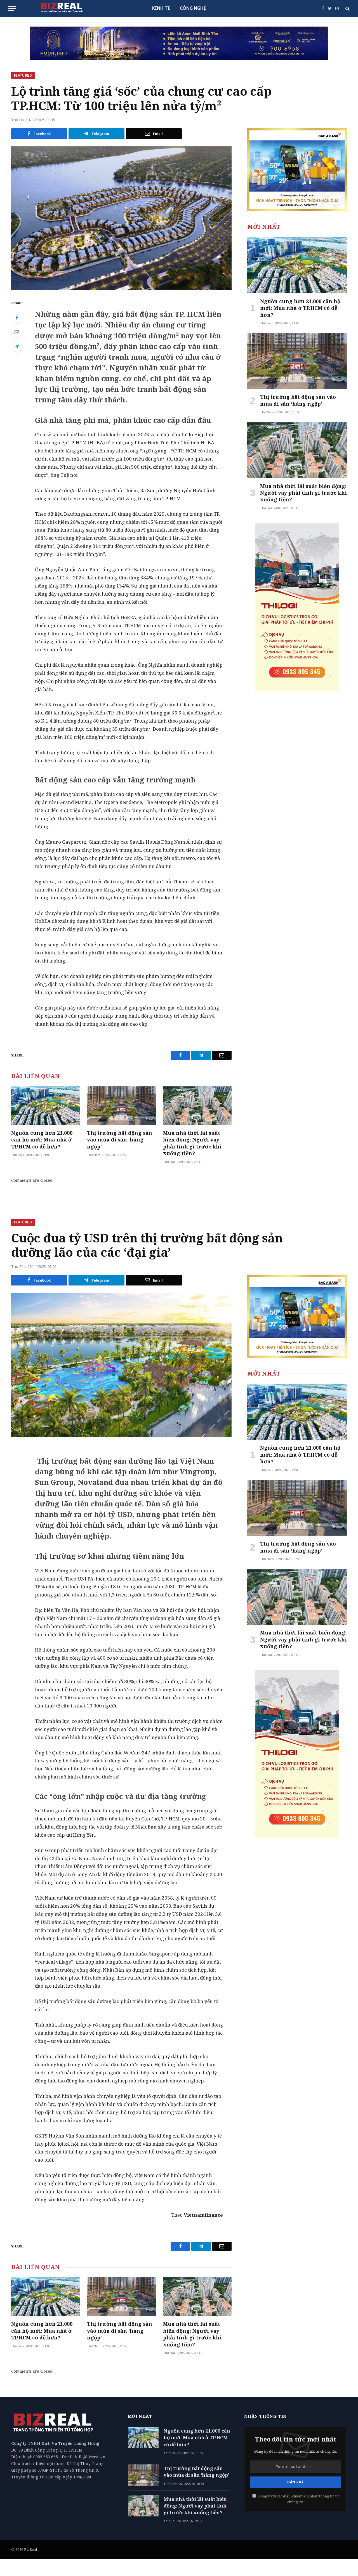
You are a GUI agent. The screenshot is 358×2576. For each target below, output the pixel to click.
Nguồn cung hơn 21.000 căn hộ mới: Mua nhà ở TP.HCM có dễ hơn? (42, 1140)
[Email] (17, 332)
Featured (23, 75)
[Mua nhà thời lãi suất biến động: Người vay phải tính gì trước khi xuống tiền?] (197, 1106)
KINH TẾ (161, 8)
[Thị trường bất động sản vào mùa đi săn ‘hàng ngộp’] (121, 1106)
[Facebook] (17, 318)
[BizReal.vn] (62, 8)
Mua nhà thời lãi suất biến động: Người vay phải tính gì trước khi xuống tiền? (192, 1143)
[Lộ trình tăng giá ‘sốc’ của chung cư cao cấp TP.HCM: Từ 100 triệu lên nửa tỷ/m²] (121, 218)
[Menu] (12, 9)
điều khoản (293, 2496)
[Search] (347, 9)
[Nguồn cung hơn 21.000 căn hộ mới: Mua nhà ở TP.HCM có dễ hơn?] (45, 1106)
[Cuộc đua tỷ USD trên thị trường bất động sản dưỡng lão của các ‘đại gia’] (121, 1365)
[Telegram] (17, 346)
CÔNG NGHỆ (193, 8)
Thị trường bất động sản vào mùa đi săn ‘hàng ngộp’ (120, 1140)
